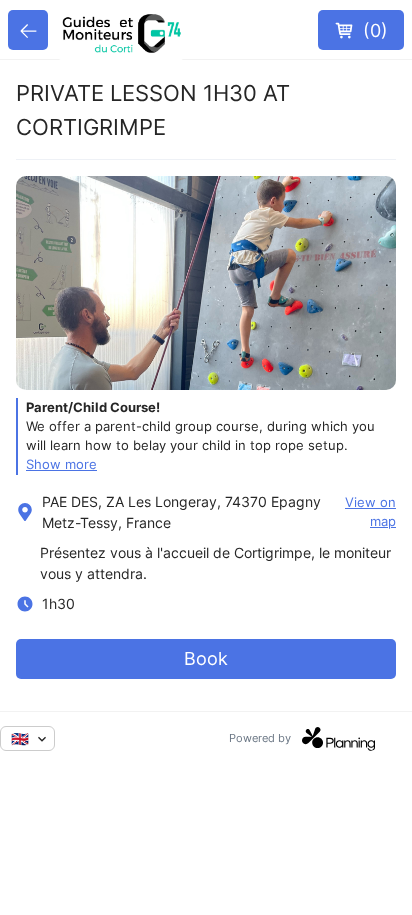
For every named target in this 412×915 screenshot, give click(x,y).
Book (206, 658)
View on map (370, 512)
